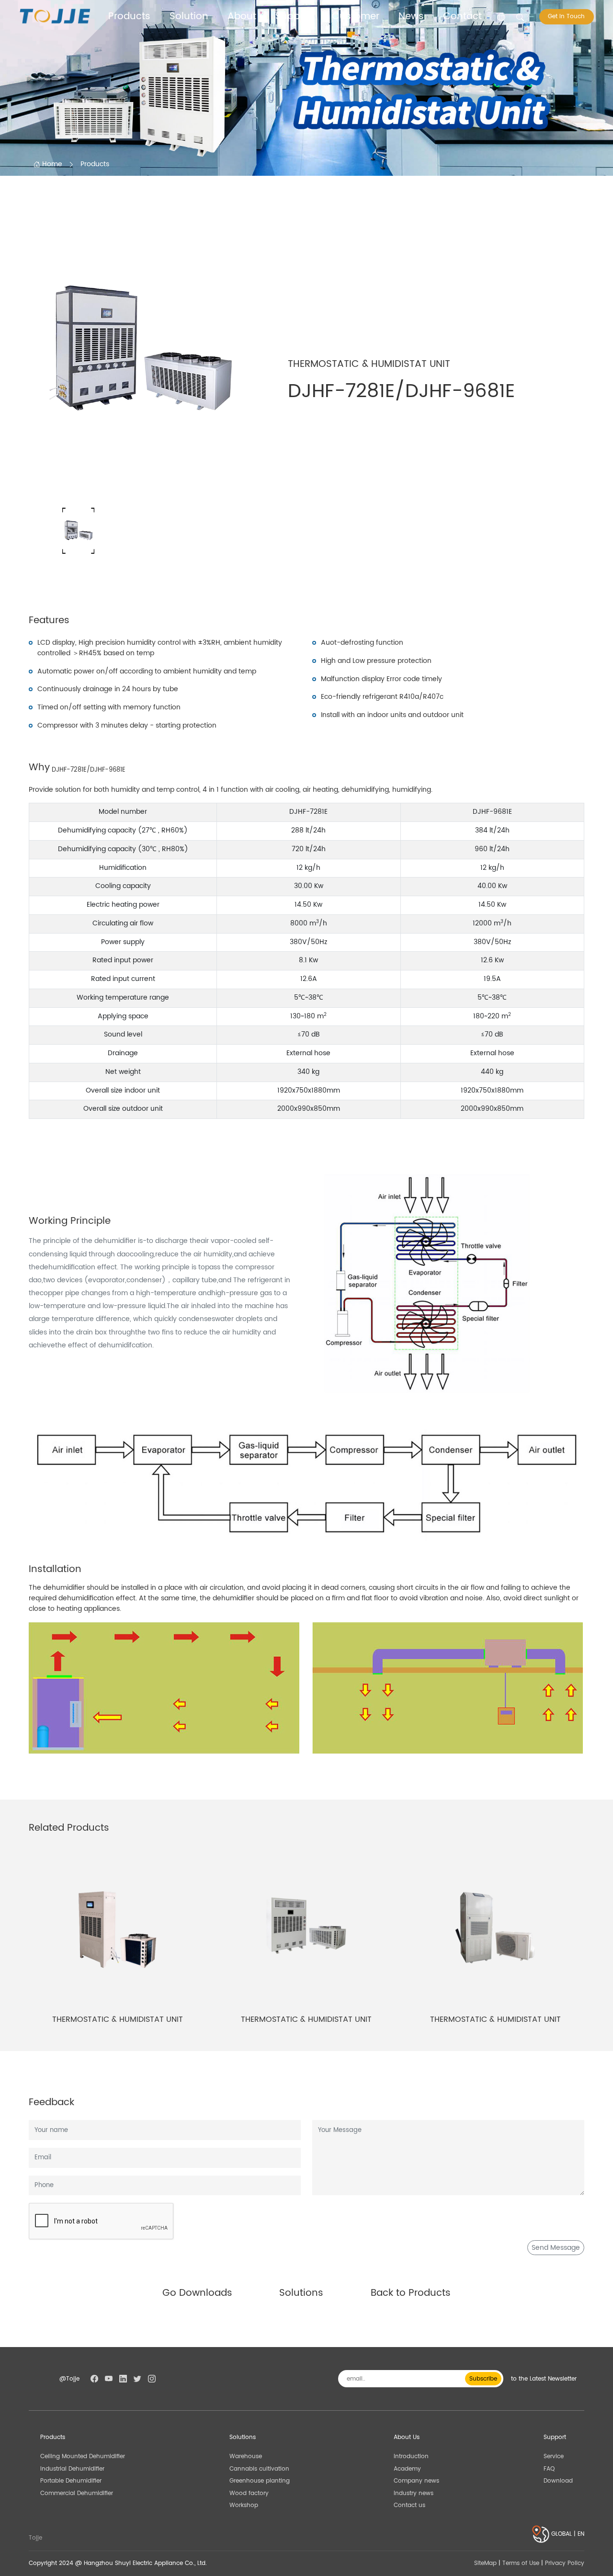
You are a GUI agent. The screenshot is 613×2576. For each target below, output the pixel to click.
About (242, 17)
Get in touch (566, 17)
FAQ (549, 2469)
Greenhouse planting (260, 2481)
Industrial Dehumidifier (72, 2469)
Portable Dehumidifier (71, 2481)
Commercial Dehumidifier (77, 2493)
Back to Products (411, 2293)
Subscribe (483, 2379)
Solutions (301, 2293)
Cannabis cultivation (259, 2469)
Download (558, 2481)
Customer (356, 17)
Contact (462, 17)
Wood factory (249, 2493)
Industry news (414, 2493)
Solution (189, 17)
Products (129, 17)
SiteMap (485, 2563)
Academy (407, 2469)
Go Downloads (197, 2293)
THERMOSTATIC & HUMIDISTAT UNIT (118, 2019)
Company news (416, 2481)
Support (294, 17)
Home (51, 164)
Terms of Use (521, 2563)
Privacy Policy (565, 2563)
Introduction (411, 2456)
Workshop (244, 2505)
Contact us (409, 2505)
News (411, 17)
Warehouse (246, 2456)
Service (554, 2456)
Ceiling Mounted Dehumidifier (83, 2456)
